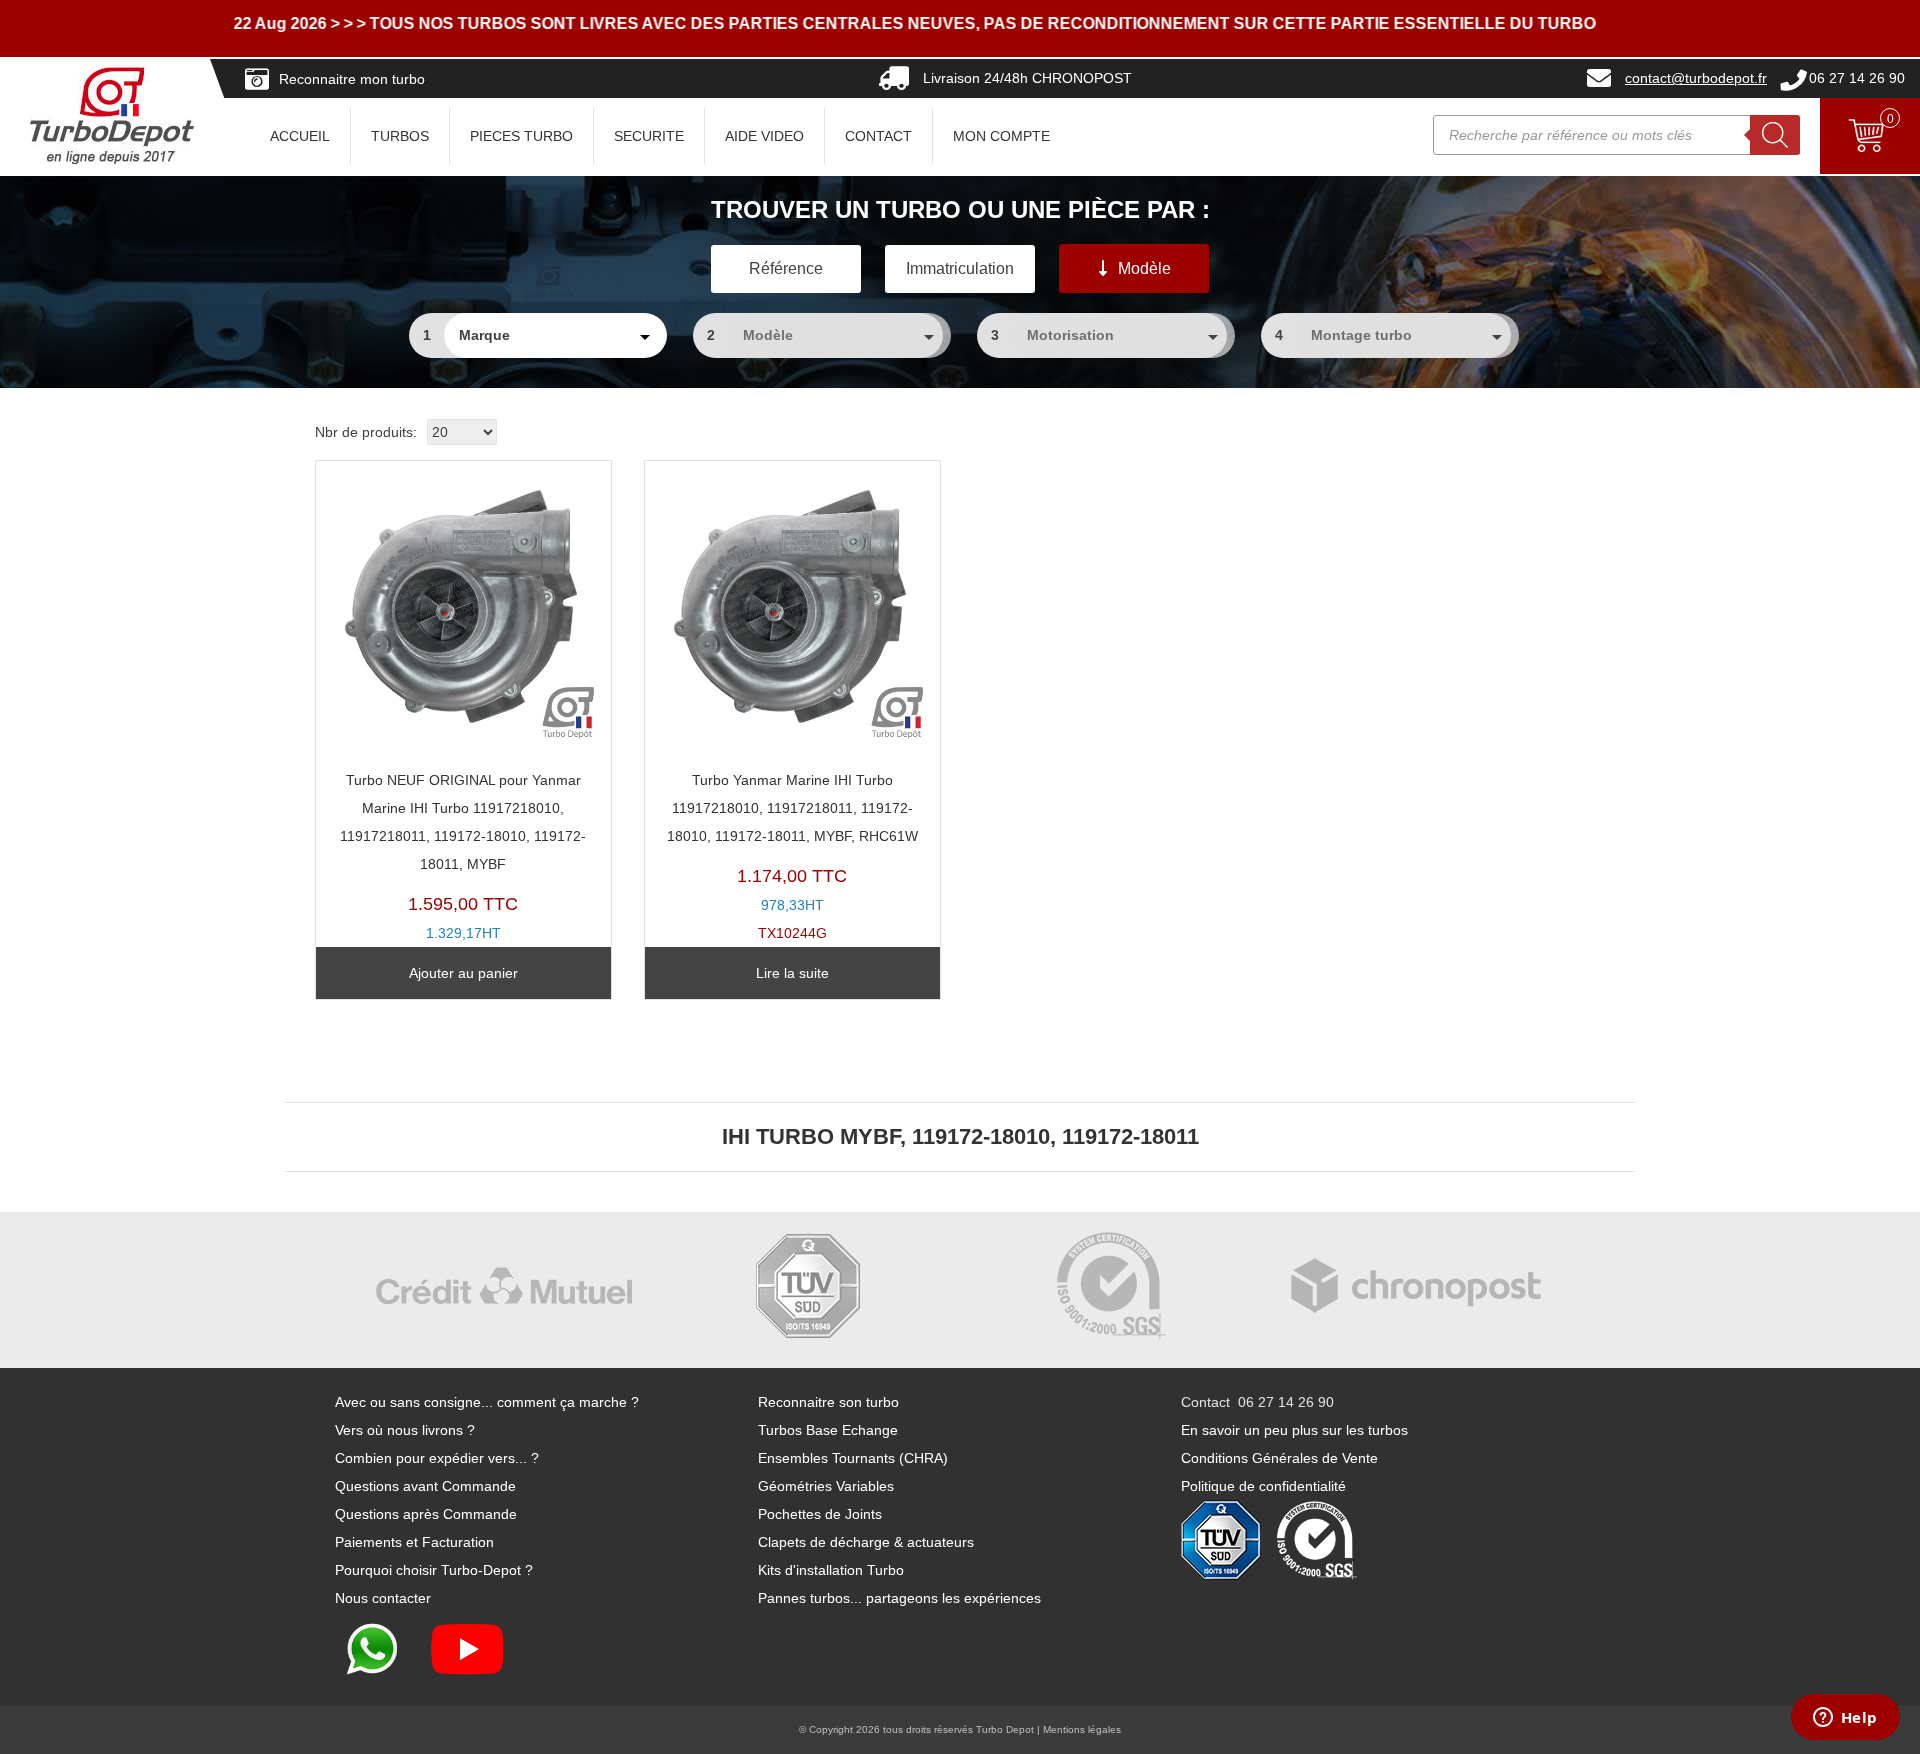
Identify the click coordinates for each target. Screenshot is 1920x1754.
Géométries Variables (826, 1486)
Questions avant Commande (425, 1486)
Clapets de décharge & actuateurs (866, 1542)
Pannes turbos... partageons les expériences (899, 1598)
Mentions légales (1082, 1729)
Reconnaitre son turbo (828, 1402)
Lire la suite (792, 973)
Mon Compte (1001, 136)
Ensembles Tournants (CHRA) (853, 1458)
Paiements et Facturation (414, 1542)
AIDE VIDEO (764, 136)
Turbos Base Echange (828, 1430)
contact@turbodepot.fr (1696, 78)
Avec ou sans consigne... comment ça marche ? (487, 1402)
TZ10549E (463, 870)
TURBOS (400, 136)
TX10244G (792, 856)
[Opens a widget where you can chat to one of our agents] (1845, 1719)
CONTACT (878, 136)
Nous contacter (383, 1598)
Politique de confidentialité (1263, 1486)
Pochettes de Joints (820, 1514)
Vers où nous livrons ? (405, 1430)
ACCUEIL (300, 136)
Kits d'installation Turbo (831, 1570)
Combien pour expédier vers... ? (437, 1458)
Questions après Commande (426, 1514)
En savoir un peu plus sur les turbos (1294, 1430)
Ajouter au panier (463, 973)
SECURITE (649, 136)
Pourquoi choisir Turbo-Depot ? (434, 1570)
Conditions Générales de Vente (1279, 1458)
